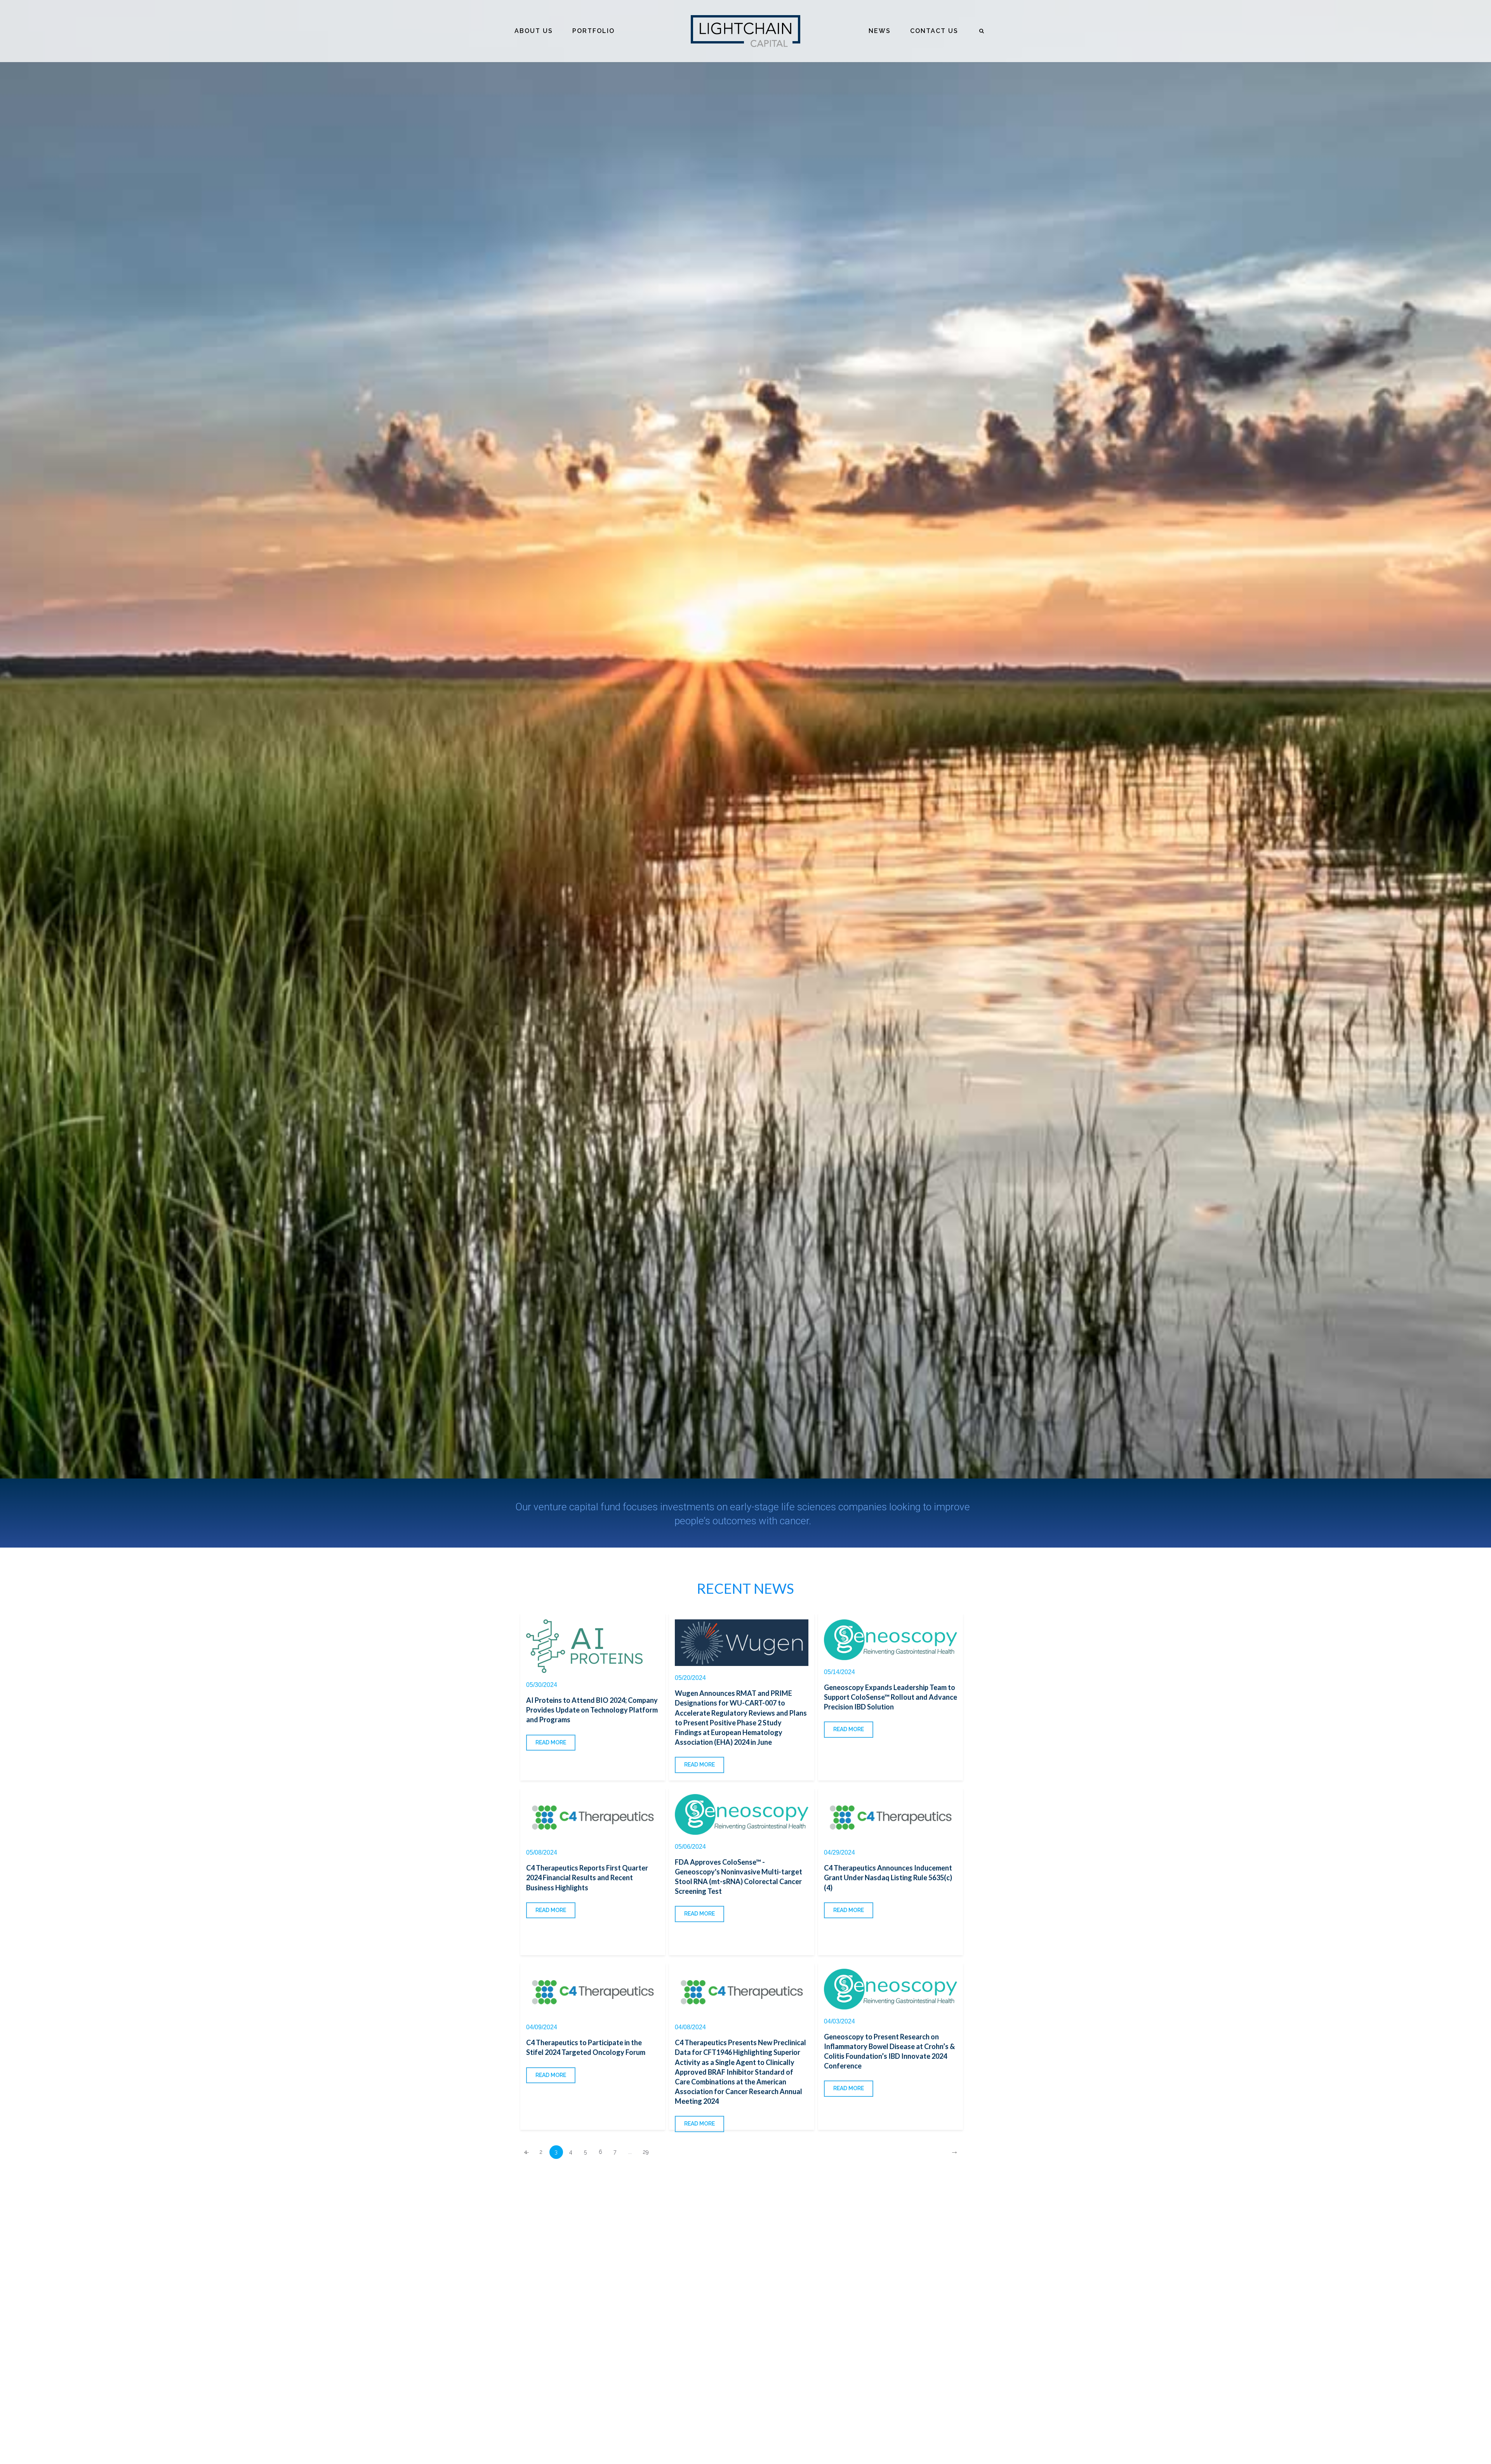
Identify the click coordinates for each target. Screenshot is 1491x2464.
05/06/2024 (690, 1847)
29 (646, 2152)
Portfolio (593, 31)
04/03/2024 (839, 2021)
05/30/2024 (542, 1685)
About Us (534, 31)
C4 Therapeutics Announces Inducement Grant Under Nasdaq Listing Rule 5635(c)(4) (888, 1877)
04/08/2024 (690, 2027)
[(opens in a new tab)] (593, 1646)
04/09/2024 (542, 2027)
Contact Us (934, 31)
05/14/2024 (839, 1672)
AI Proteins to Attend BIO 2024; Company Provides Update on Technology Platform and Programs (592, 1710)
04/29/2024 (839, 1852)
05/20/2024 (690, 1678)
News (880, 31)
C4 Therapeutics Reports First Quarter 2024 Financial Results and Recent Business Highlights (587, 1877)
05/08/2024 (542, 1852)
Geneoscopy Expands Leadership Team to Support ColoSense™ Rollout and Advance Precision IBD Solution (891, 1697)
